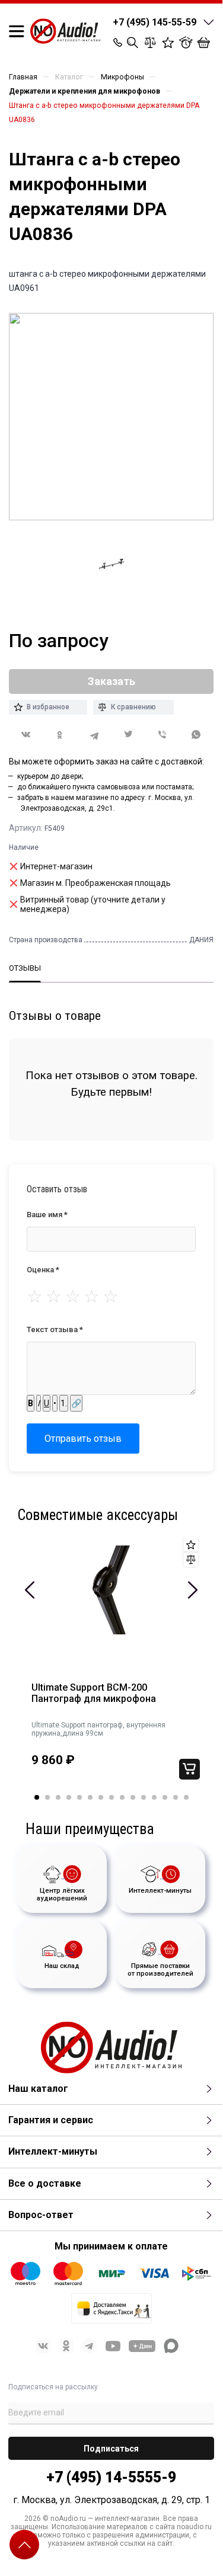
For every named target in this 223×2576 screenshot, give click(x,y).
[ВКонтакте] (26, 735)
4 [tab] (69, 1797)
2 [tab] (47, 1797)
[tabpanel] (111, 1666)
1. (64, 1403)
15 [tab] (186, 1797)
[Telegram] (94, 735)
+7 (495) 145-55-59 (154, 22)
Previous (30, 1590)
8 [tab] (111, 1797)
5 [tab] (79, 1797)
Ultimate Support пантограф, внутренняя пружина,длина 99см (98, 1729)
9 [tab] (122, 1797)
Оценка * (43, 1270)
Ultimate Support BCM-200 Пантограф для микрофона (94, 1693)
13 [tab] (165, 1797)
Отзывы (25, 968)
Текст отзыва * (55, 1329)
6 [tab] (90, 1797)
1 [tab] (37, 1797)
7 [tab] (101, 1797)
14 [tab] (176, 1797)
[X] (129, 735)
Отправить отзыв (83, 1439)
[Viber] (163, 735)
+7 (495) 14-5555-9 (111, 2477)
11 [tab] (144, 1797)
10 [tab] (133, 1797)
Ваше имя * (47, 1215)
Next (192, 1590)
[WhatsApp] (197, 735)
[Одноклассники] (60, 735)
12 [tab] (154, 1797)
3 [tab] (58, 1797)
